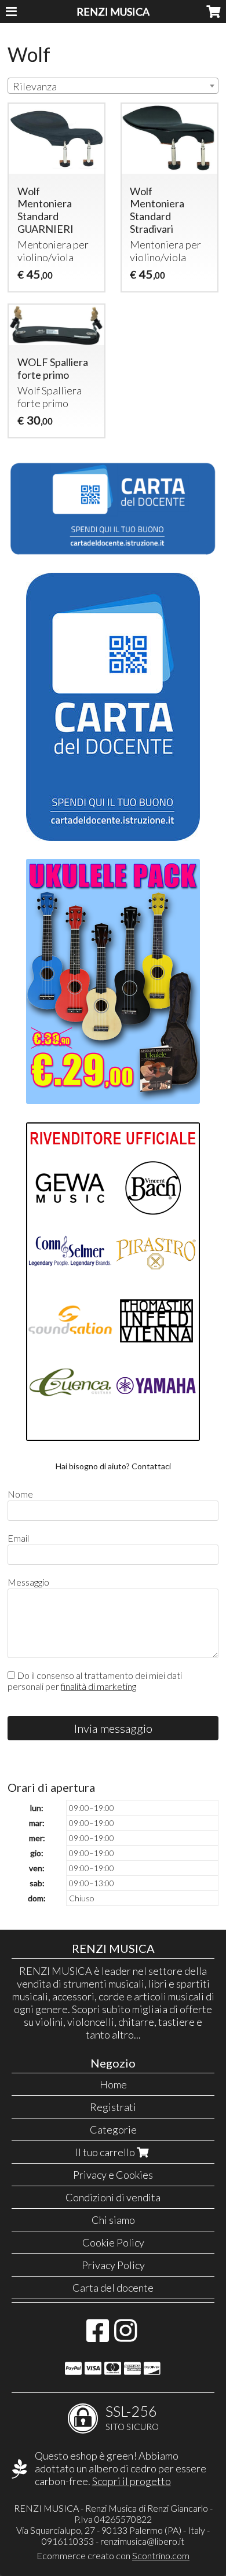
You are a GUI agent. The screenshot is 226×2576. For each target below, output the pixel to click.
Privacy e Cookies (113, 2175)
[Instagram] (125, 2336)
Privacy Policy (113, 2265)
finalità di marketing (99, 1686)
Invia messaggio (113, 1728)
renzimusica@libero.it (142, 2541)
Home (113, 2084)
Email (18, 1538)
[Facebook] (98, 2336)
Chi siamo (113, 2220)
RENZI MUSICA (113, 12)
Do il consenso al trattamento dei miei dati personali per (95, 1681)
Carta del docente (113, 2288)
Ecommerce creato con (113, 2555)
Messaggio (28, 1582)
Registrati (113, 2107)
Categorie (113, 2129)
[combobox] (113, 86)
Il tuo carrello (106, 2152)
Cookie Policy (113, 2242)
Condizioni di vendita (113, 2197)
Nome (20, 1494)
